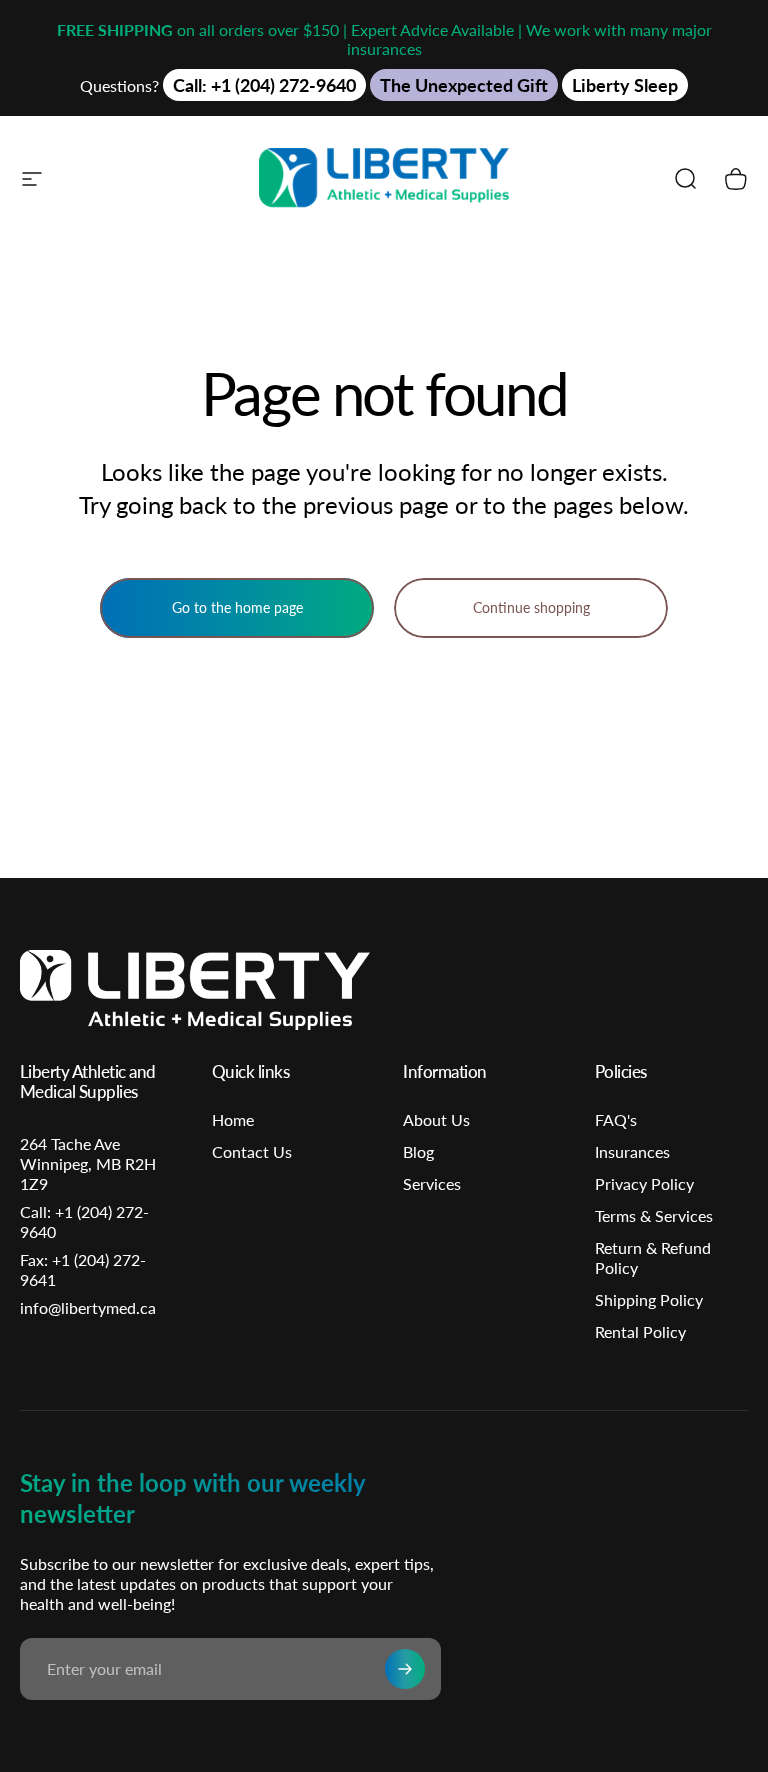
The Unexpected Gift (464, 85)
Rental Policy (640, 1331)
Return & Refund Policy (653, 1257)
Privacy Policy (644, 1183)
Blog (418, 1151)
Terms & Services (654, 1215)
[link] (92, 1270)
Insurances (632, 1151)
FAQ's (616, 1119)
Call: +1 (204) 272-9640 (264, 85)
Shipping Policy (649, 1299)
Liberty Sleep (625, 85)
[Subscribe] (405, 1669)
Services (432, 1183)
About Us (436, 1119)
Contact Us (252, 1151)
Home (233, 1119)
